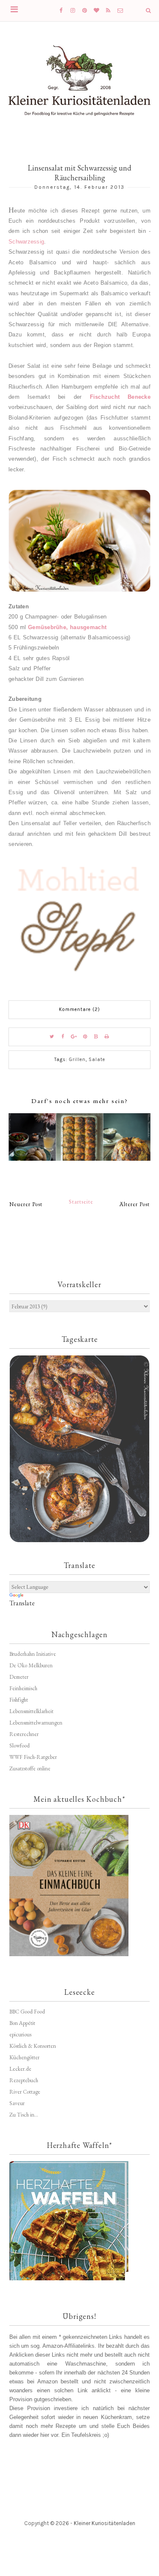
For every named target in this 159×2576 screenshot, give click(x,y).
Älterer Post (135, 1204)
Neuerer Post (26, 1204)
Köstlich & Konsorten (33, 2046)
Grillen (77, 1060)
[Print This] (107, 1037)
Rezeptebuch (24, 2080)
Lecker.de (20, 2069)
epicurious (20, 2034)
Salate (97, 1060)
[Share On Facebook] (63, 1037)
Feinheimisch (23, 1688)
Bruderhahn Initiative (33, 1654)
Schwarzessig (26, 242)
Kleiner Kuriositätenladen (105, 2523)
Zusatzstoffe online (30, 1768)
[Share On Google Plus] (74, 1037)
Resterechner (24, 1734)
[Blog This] (96, 1037)
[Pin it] (85, 1037)
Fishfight (19, 1700)
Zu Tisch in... (24, 2115)
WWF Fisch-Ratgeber (33, 1757)
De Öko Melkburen (31, 1665)
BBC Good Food (27, 2012)
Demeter (19, 1677)
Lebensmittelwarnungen (36, 1723)
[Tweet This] (52, 1037)
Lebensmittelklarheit (31, 1711)
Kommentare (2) (79, 1009)
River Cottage (25, 2092)
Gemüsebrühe (67, 627)
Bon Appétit (22, 2023)
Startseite (81, 1202)
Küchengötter (24, 2057)
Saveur (17, 2103)
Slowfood (20, 1746)
